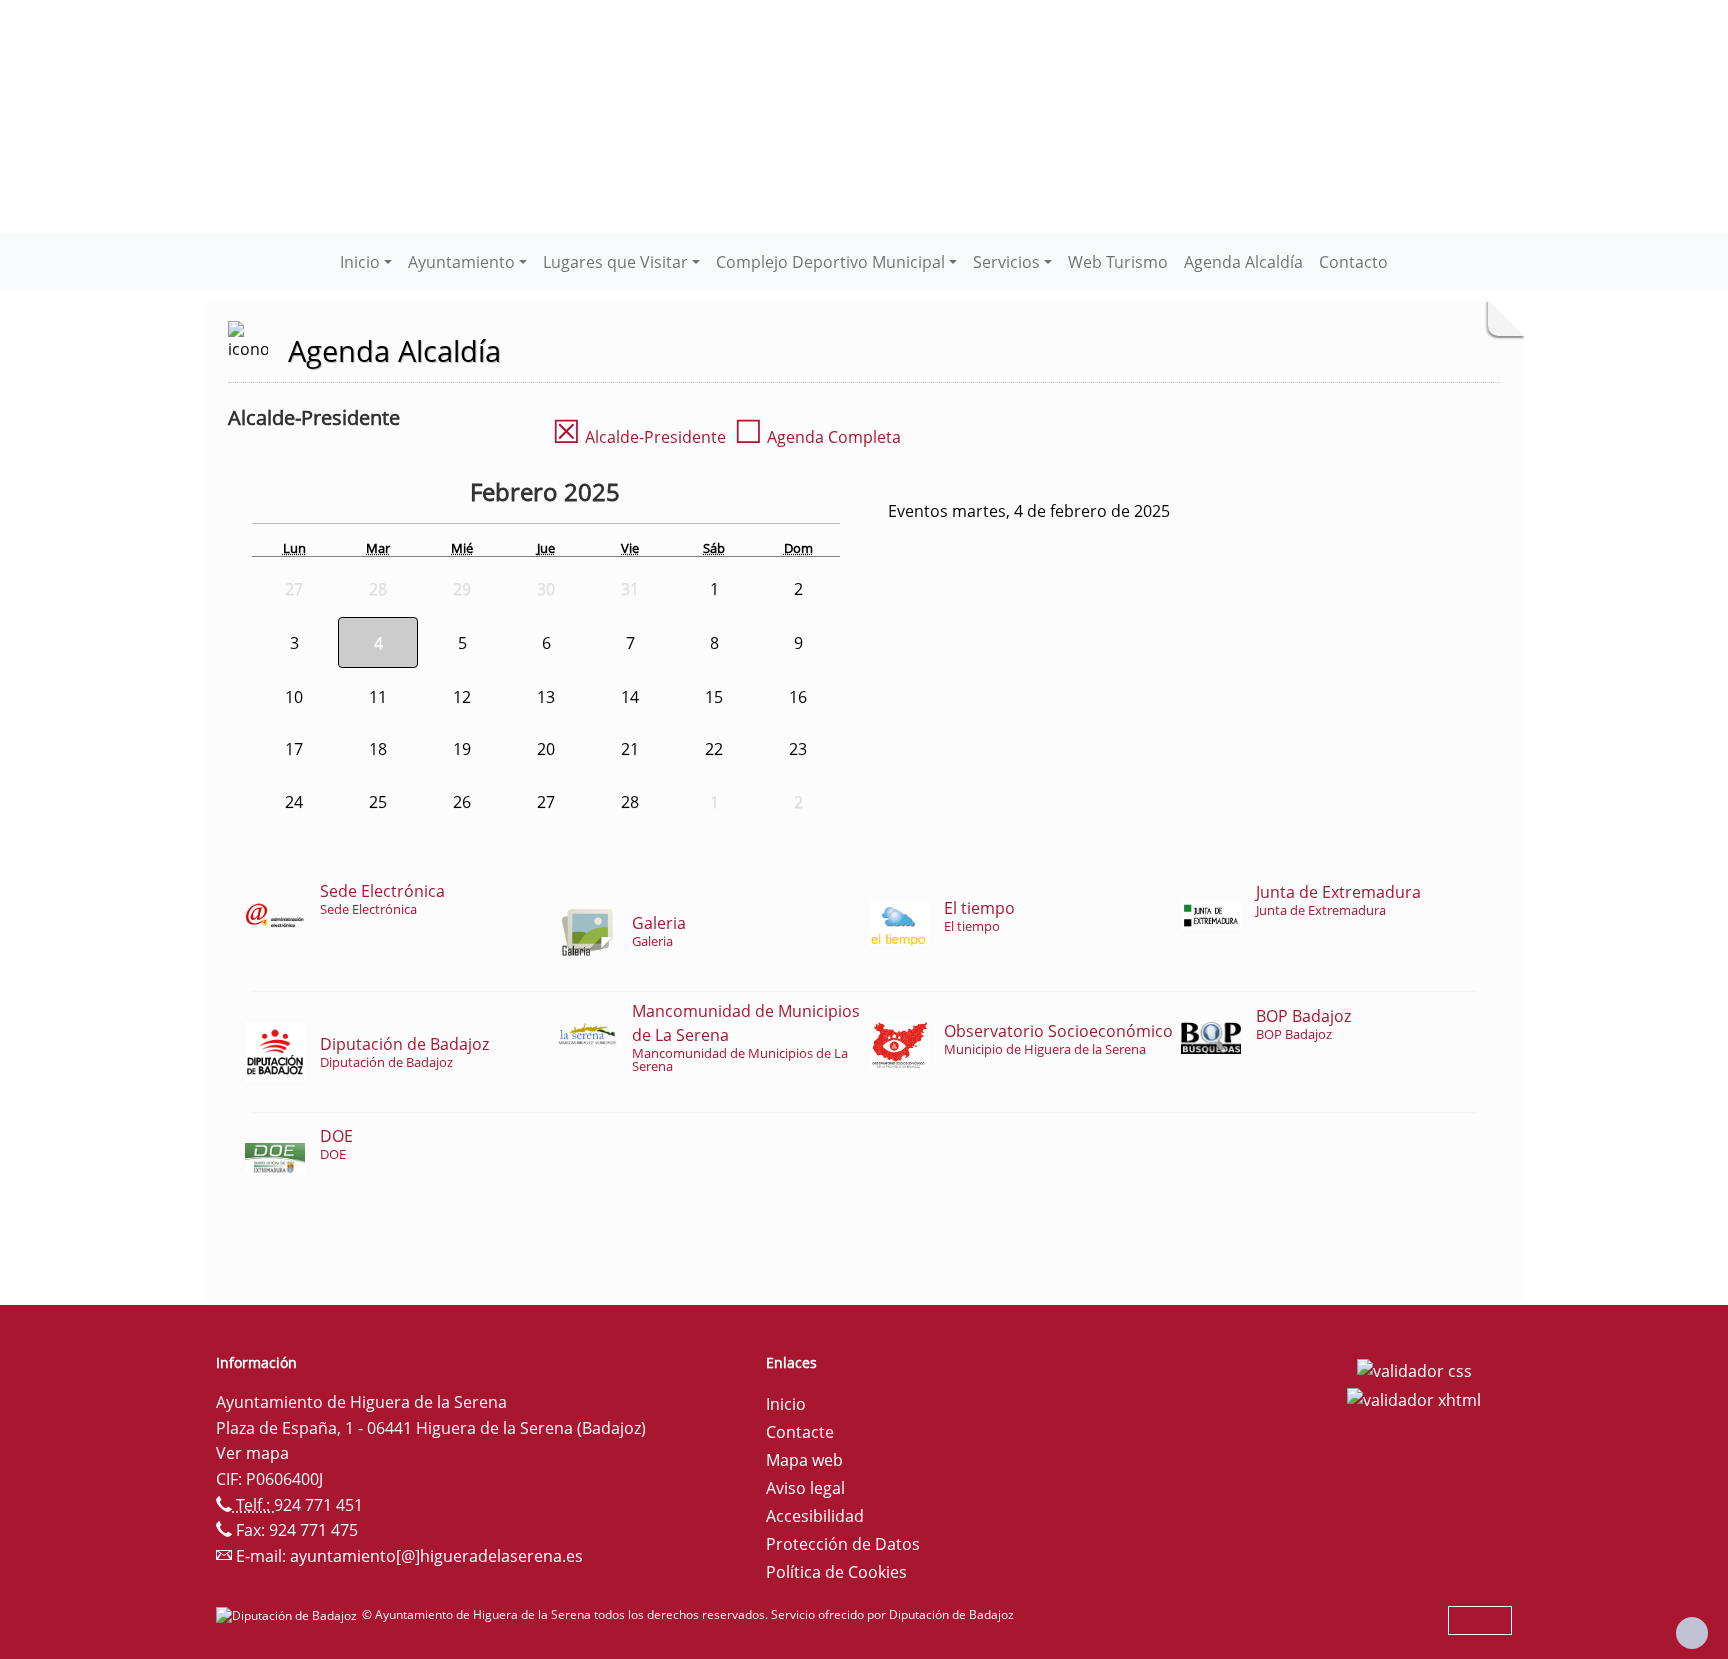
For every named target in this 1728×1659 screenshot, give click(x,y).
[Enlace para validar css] (1414, 1369)
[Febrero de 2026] (641, 495)
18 (378, 749)
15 (714, 697)
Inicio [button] (360, 262)
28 (630, 802)
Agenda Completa (817, 437)
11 (378, 697)
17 (294, 749)
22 (714, 749)
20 (546, 749)
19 (462, 749)
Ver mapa (252, 1453)
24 (294, 802)
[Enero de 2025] (455, 495)
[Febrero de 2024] (417, 495)
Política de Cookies (836, 1572)
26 (462, 802)
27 (546, 802)
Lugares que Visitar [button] (615, 262)
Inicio (786, 1404)
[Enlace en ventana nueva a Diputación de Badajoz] (289, 1614)
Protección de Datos (843, 1544)
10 (294, 697)
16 (798, 697)
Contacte (800, 1432)
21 (630, 749)
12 (462, 697)
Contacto (1353, 262)
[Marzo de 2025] (669, 495)
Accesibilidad (815, 1516)
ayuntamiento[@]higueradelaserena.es (436, 1556)
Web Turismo (1118, 262)
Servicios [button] (1006, 262)
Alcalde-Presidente (639, 437)
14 (630, 697)
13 (546, 697)
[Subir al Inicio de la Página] (1692, 1633)
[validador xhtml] (1414, 1399)
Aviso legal (805, 1488)
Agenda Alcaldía (1243, 262)
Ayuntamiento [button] (461, 262)
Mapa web (804, 1460)
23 (798, 749)
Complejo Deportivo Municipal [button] (830, 262)
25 (378, 802)
